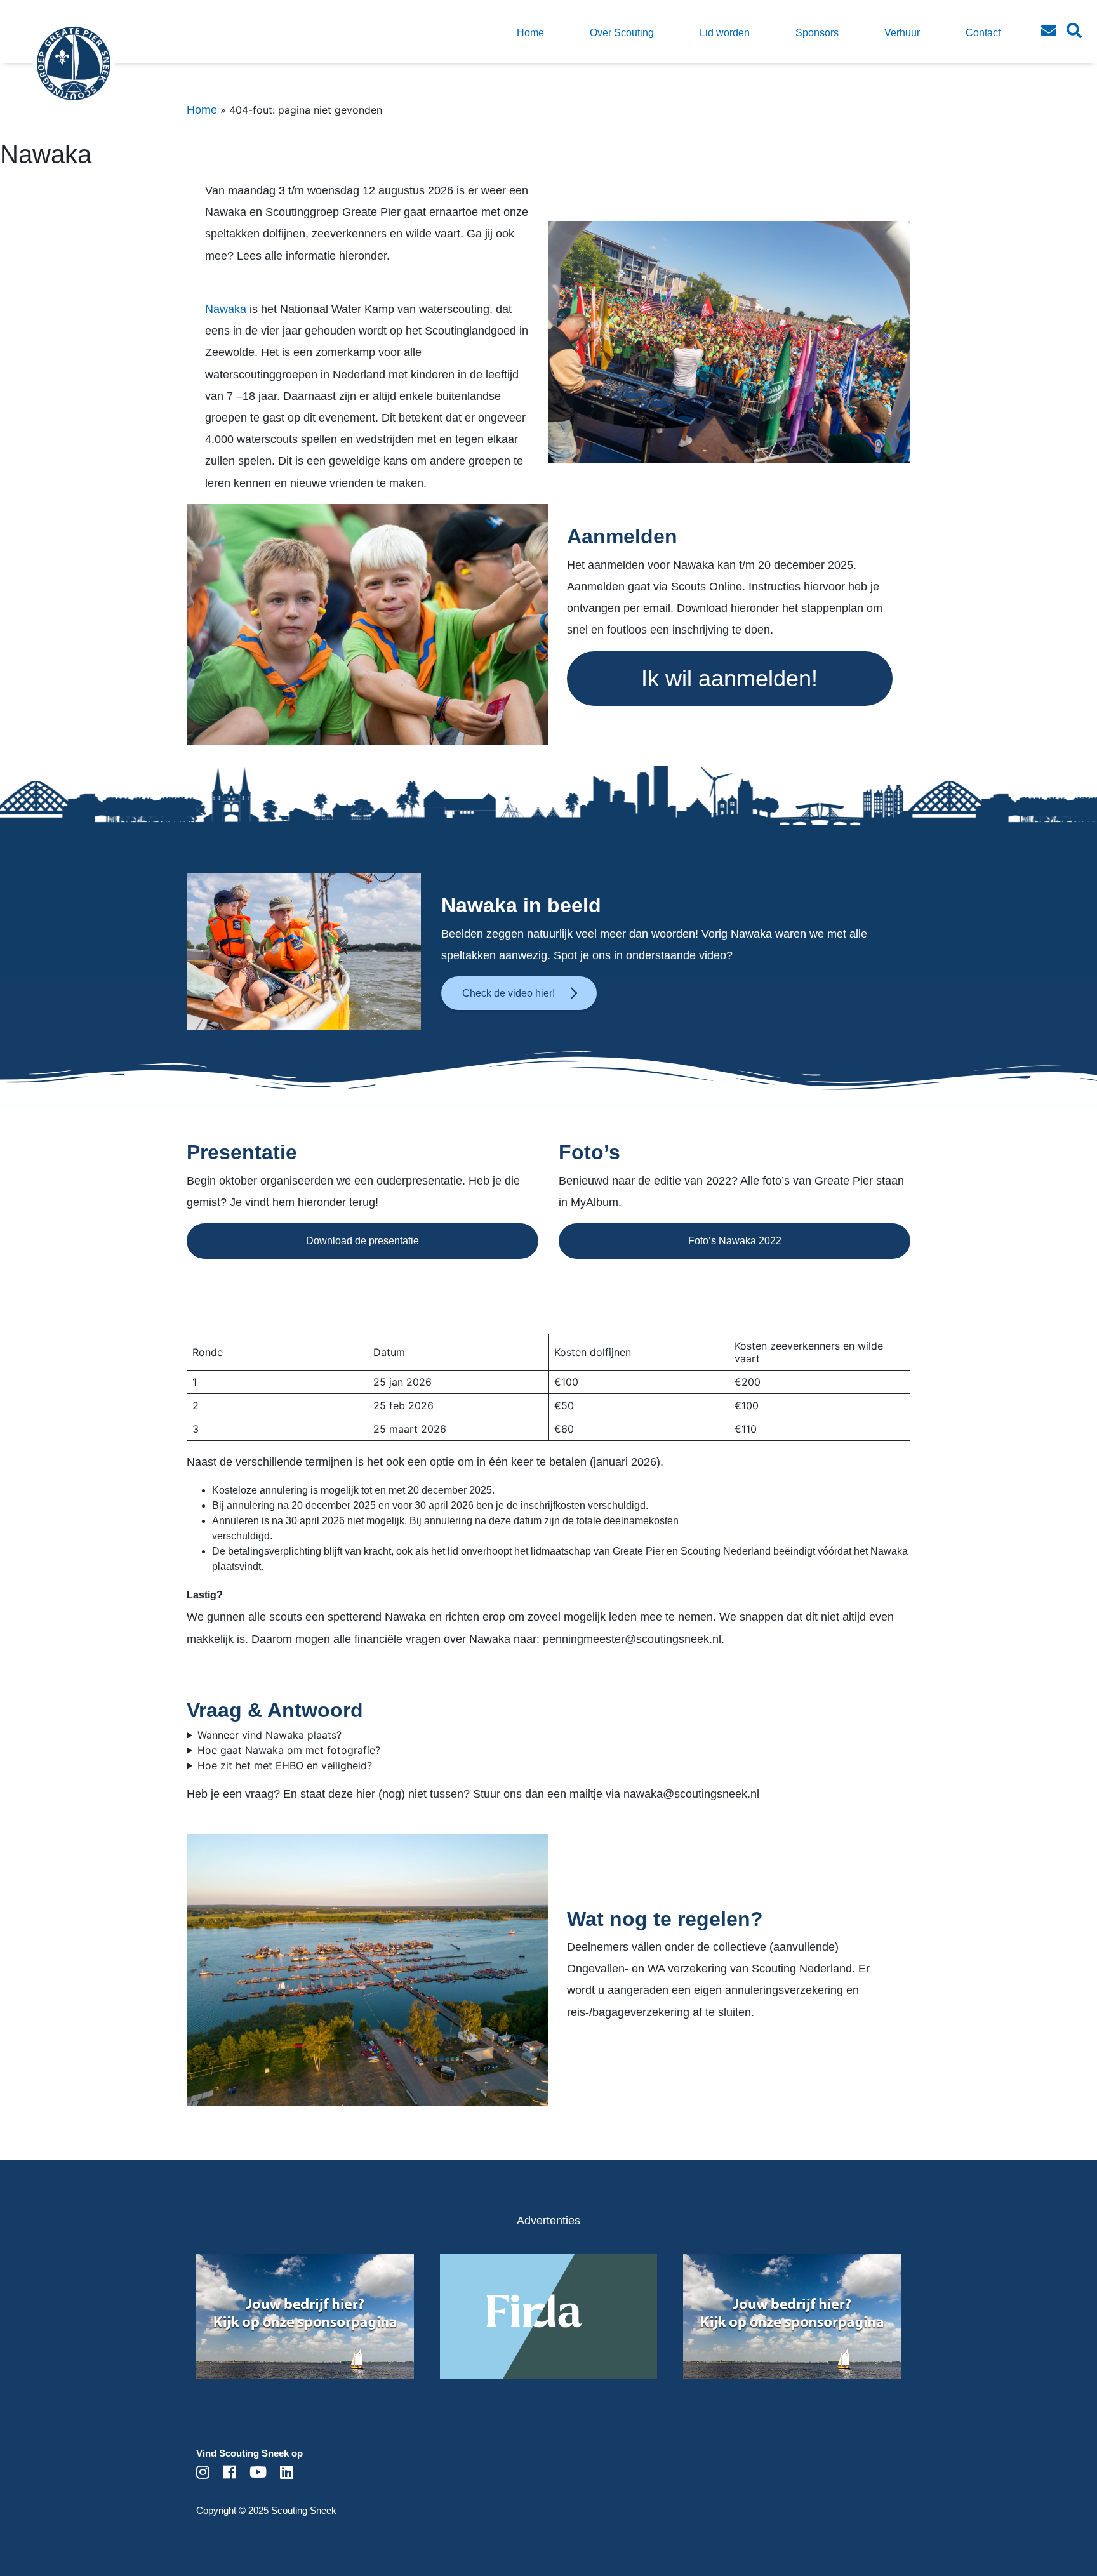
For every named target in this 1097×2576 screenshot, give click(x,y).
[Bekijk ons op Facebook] (229, 2474)
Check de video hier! (509, 993)
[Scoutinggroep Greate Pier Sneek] (51, 73)
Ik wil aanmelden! (729, 678)
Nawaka (227, 309)
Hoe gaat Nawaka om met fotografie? (289, 1750)
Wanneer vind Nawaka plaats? (269, 1735)
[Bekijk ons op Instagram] (203, 2474)
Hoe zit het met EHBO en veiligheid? (285, 1765)
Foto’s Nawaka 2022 (735, 1241)
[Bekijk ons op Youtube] (258, 2474)
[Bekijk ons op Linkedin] (287, 2474)
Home (202, 110)
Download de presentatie (362, 1241)
